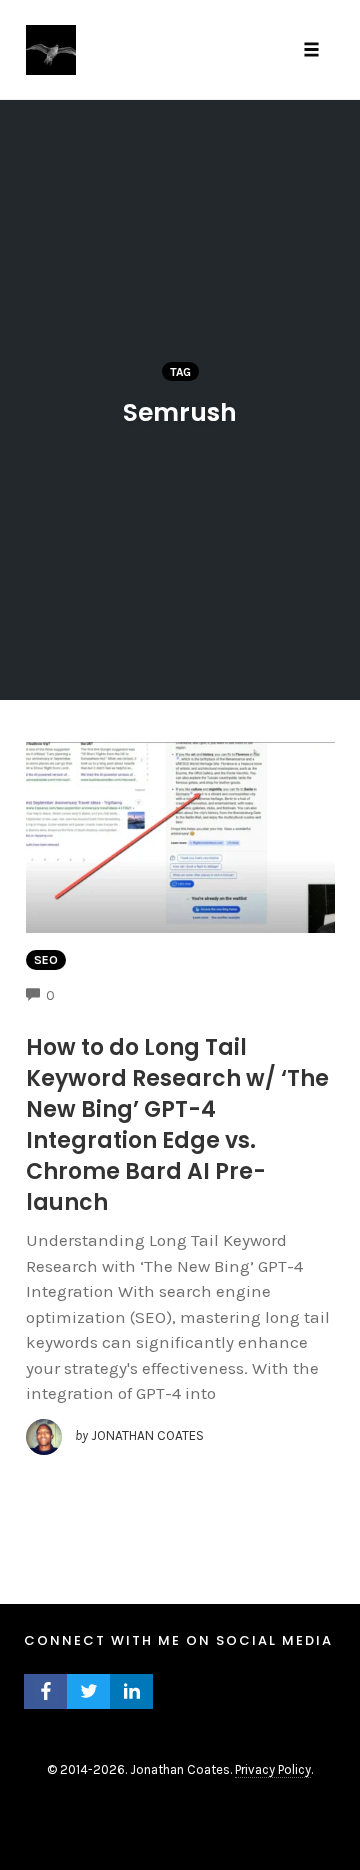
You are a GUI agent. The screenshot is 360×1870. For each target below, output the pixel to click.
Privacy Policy (273, 1769)
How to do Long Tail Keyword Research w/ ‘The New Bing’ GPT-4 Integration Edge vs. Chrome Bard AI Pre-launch (177, 1125)
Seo (46, 960)
